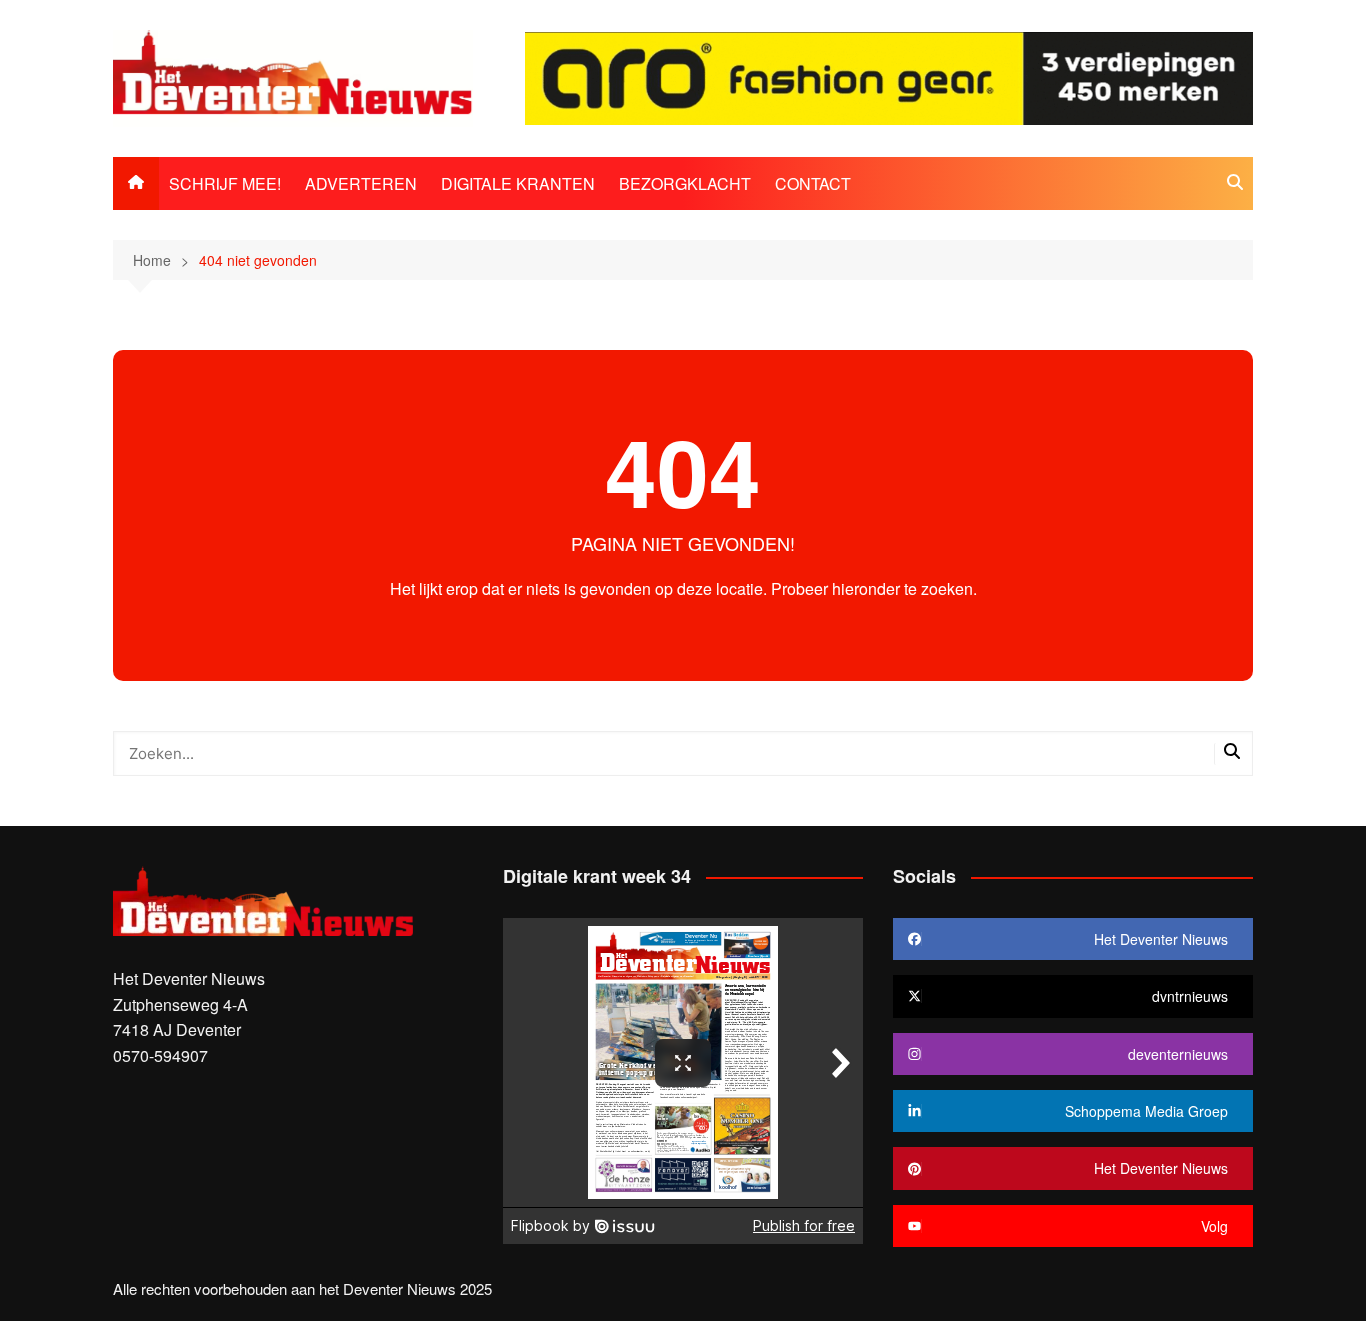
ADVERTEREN (361, 183)
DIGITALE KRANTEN (518, 183)
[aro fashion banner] (889, 76)
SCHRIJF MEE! (225, 183)
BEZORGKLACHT (685, 183)
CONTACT (813, 183)
